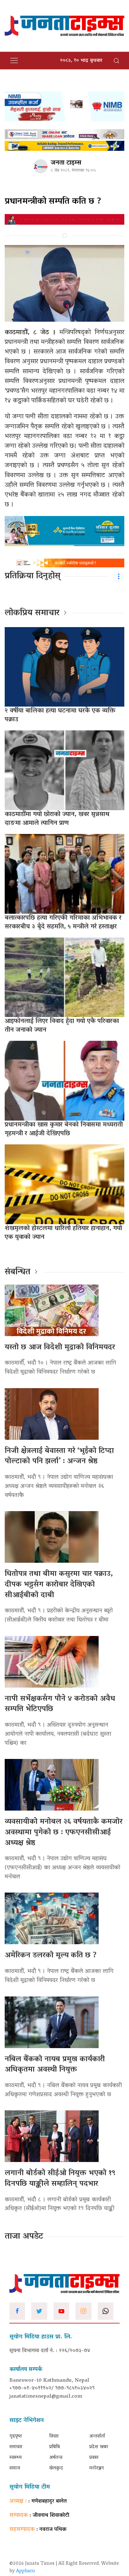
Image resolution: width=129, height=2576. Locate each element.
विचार (54, 2436)
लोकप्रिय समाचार (32, 613)
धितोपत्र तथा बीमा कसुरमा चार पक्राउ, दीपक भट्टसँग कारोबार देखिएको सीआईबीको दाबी (59, 1585)
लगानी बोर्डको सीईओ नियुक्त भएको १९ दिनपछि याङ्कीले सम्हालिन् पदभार (60, 2179)
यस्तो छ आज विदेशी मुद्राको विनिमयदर (60, 1348)
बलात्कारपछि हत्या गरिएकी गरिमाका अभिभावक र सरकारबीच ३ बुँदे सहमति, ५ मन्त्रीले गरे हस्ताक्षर (63, 923)
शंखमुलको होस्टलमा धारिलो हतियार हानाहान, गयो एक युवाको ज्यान (63, 1233)
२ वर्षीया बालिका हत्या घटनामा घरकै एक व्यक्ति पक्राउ (60, 715)
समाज (15, 2468)
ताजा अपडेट (24, 2237)
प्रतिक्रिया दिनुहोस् (33, 576)
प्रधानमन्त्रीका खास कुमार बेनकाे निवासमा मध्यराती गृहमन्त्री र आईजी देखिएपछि (64, 1129)
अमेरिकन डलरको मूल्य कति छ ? (51, 1956)
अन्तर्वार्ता (97, 2436)
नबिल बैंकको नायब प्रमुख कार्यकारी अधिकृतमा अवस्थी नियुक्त (55, 2065)
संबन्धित (18, 1272)
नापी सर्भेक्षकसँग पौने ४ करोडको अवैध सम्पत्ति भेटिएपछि (60, 1704)
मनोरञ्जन (97, 2468)
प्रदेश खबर (99, 2447)
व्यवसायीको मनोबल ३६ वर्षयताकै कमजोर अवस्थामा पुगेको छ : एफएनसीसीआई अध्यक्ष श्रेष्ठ (64, 1832)
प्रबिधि (54, 2447)
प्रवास (94, 2458)
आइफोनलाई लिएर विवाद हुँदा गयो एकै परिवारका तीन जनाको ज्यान (62, 1026)
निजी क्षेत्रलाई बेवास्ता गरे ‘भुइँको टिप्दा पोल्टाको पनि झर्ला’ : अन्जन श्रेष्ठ (59, 1457)
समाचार (16, 2447)
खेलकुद (56, 2468)
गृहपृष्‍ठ (16, 2436)
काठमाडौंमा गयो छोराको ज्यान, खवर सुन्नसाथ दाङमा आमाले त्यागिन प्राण (57, 819)
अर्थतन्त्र (56, 2458)
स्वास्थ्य (15, 2458)
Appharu (26, 2571)
